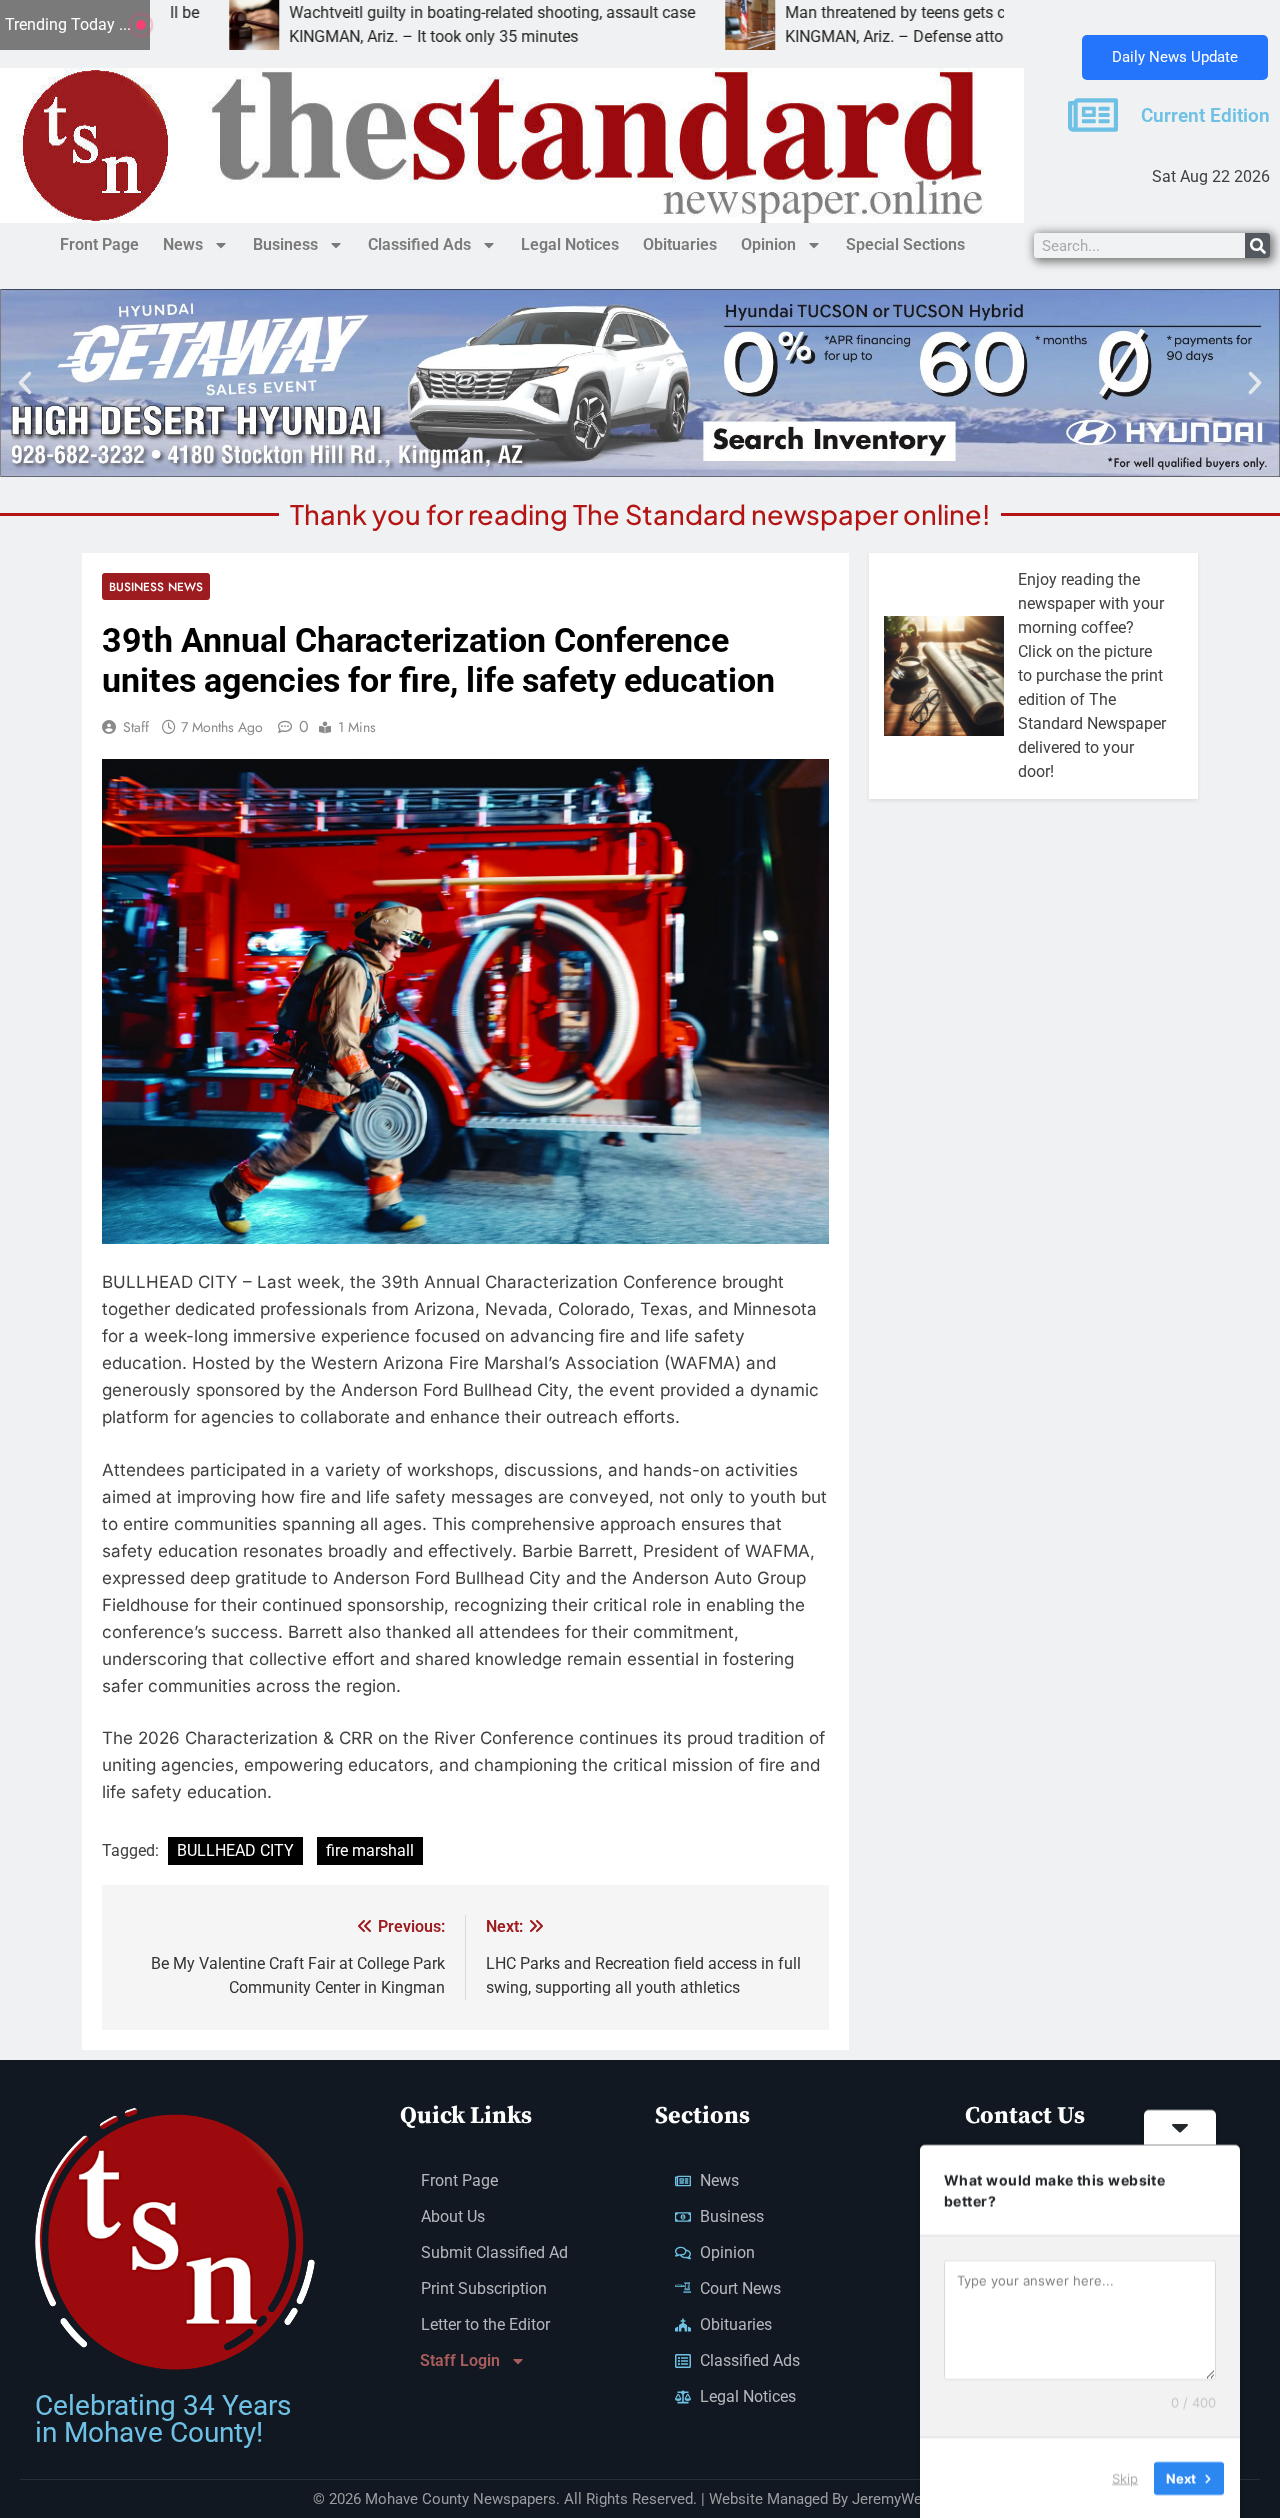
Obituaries (680, 244)
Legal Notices (570, 244)
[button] (25, 383)
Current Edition (1205, 116)
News (183, 244)
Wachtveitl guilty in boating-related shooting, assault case (387, 12)
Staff (136, 727)
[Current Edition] (1093, 115)
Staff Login (460, 2360)
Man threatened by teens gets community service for (864, 12)
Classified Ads (419, 244)
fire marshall (370, 1850)
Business (285, 244)
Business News (156, 586)
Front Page (99, 244)
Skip (1125, 2477)
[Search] (1257, 245)
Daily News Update (1175, 57)
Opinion (768, 244)
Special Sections (905, 244)
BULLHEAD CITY (235, 1850)
